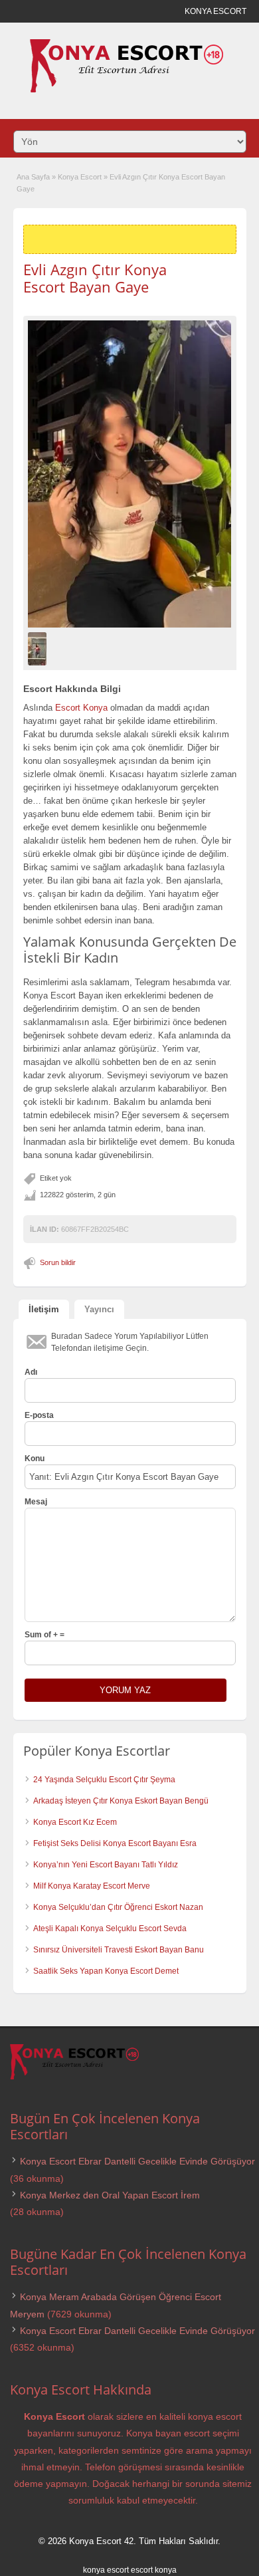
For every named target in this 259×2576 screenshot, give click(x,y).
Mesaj (36, 1502)
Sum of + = (44, 1635)
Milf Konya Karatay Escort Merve (92, 1886)
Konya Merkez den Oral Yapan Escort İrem (110, 2195)
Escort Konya (81, 708)
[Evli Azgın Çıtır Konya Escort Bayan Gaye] (130, 474)
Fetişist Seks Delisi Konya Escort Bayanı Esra (115, 1843)
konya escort (106, 2570)
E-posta (39, 1415)
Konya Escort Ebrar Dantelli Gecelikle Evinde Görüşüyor (137, 2161)
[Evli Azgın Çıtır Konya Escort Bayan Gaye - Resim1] (39, 648)
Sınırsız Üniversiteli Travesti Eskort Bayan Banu (119, 1950)
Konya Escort (80, 177)
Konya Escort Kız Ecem (75, 1822)
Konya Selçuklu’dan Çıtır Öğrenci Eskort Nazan (118, 1907)
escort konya (154, 2570)
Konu (35, 1459)
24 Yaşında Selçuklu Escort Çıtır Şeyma (104, 1780)
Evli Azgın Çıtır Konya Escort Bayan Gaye (95, 278)
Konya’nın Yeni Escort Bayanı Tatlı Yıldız (106, 1865)
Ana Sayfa (33, 177)
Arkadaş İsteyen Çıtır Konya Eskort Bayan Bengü (121, 1801)
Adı (31, 1372)
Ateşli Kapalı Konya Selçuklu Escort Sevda (110, 1929)
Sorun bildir (58, 1262)
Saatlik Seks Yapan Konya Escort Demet (106, 1971)
